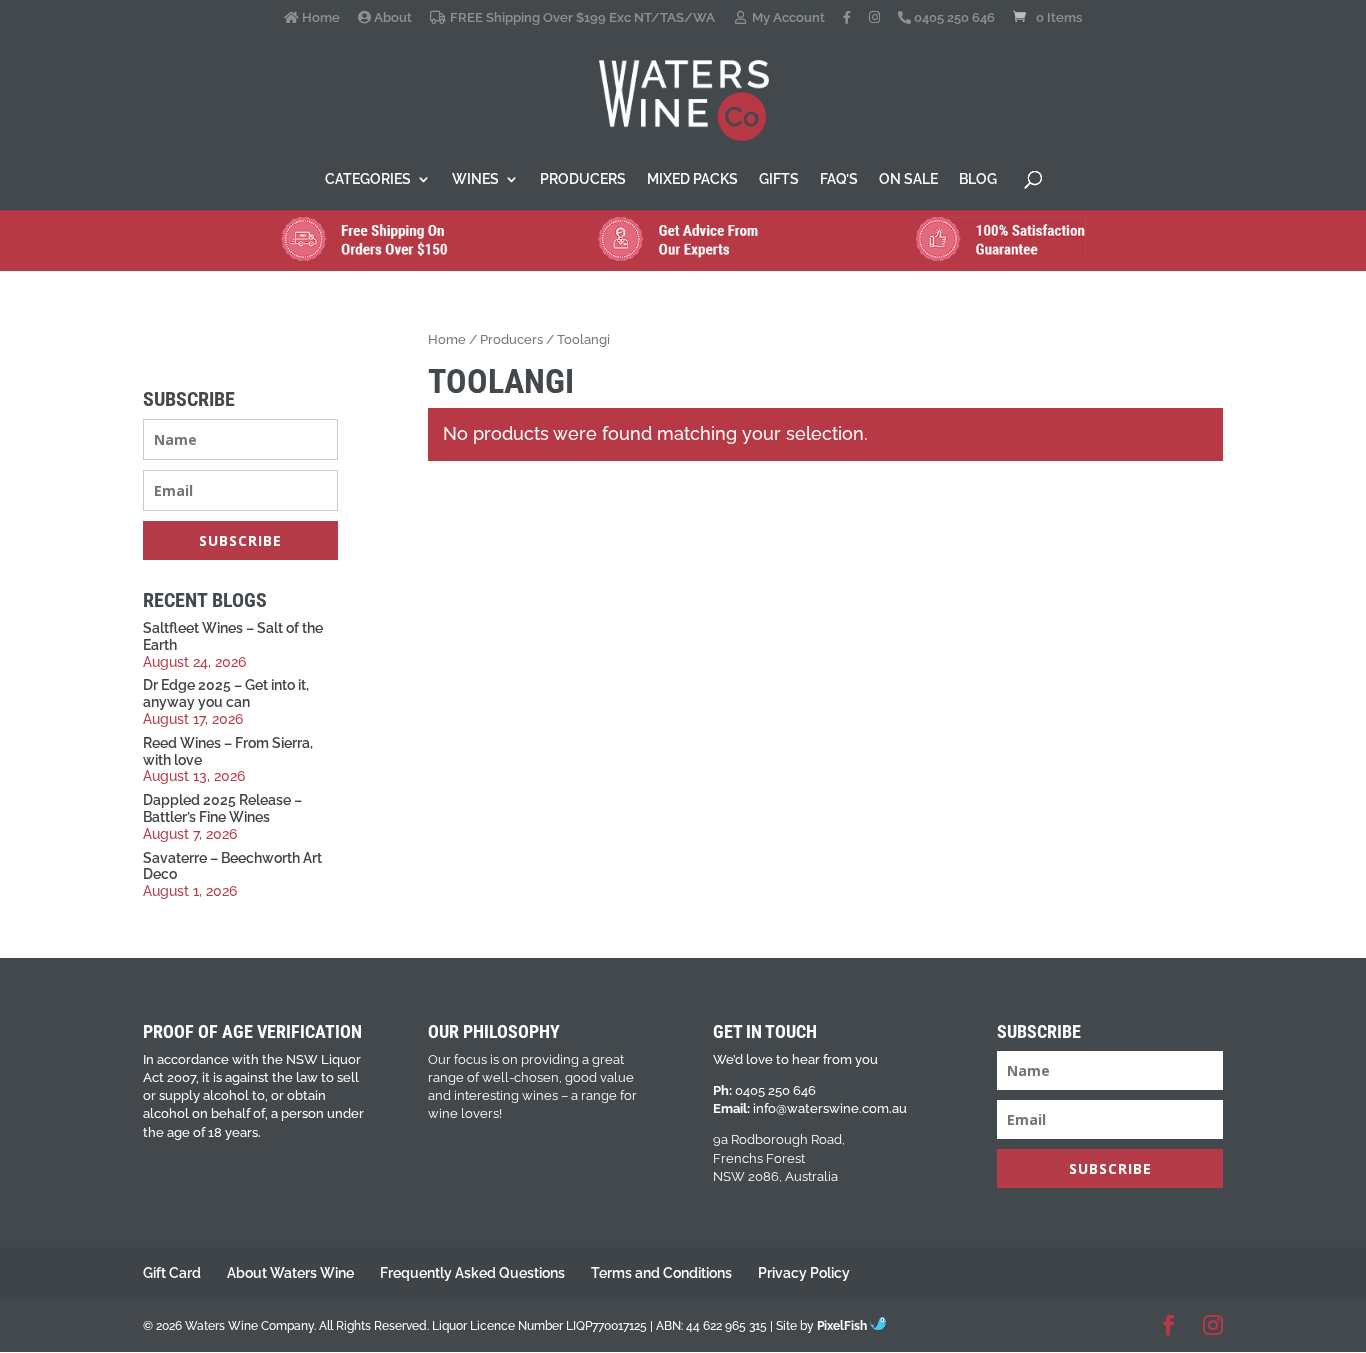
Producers (583, 179)
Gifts (779, 179)
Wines (475, 179)
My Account (787, 18)
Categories (368, 179)
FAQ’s (839, 179)
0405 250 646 (953, 18)
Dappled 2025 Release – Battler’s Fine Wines (222, 808)
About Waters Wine (290, 1273)
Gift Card (172, 1273)
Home (319, 18)
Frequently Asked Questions (472, 1273)
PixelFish (843, 1326)
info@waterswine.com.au (830, 1108)
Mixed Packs (692, 179)
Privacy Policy (804, 1273)
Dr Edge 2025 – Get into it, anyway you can (226, 693)
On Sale (908, 179)
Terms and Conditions (661, 1273)
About (391, 18)
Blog (978, 179)
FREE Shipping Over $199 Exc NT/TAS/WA (580, 18)
